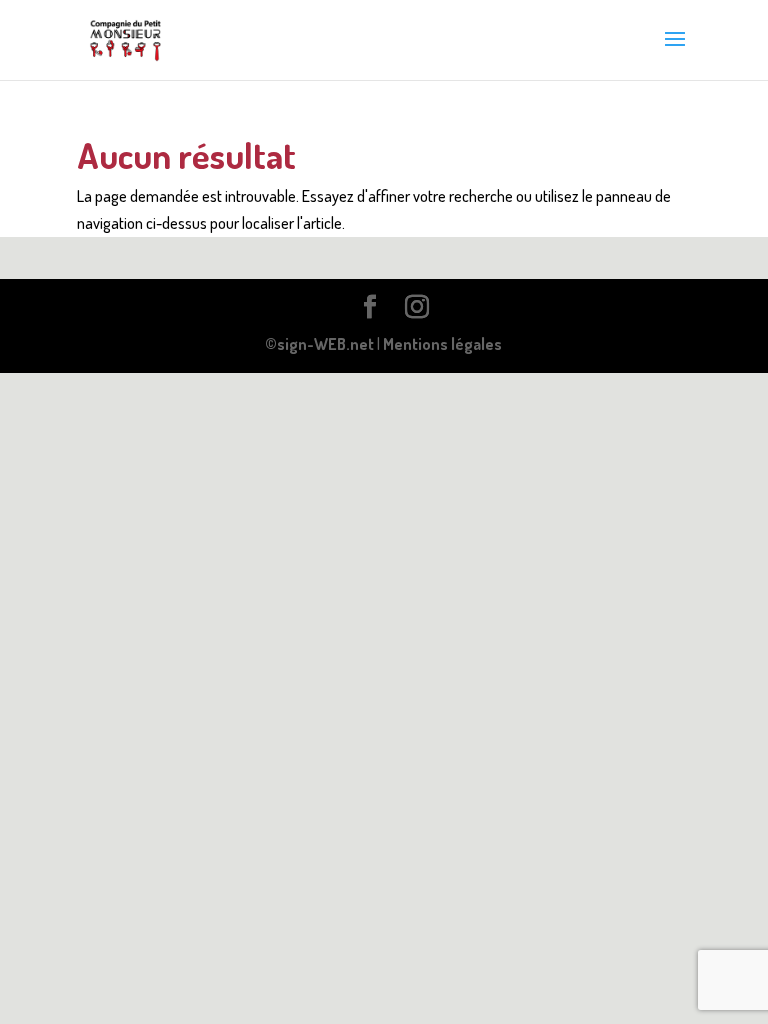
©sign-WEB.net (319, 344)
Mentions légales (442, 344)
